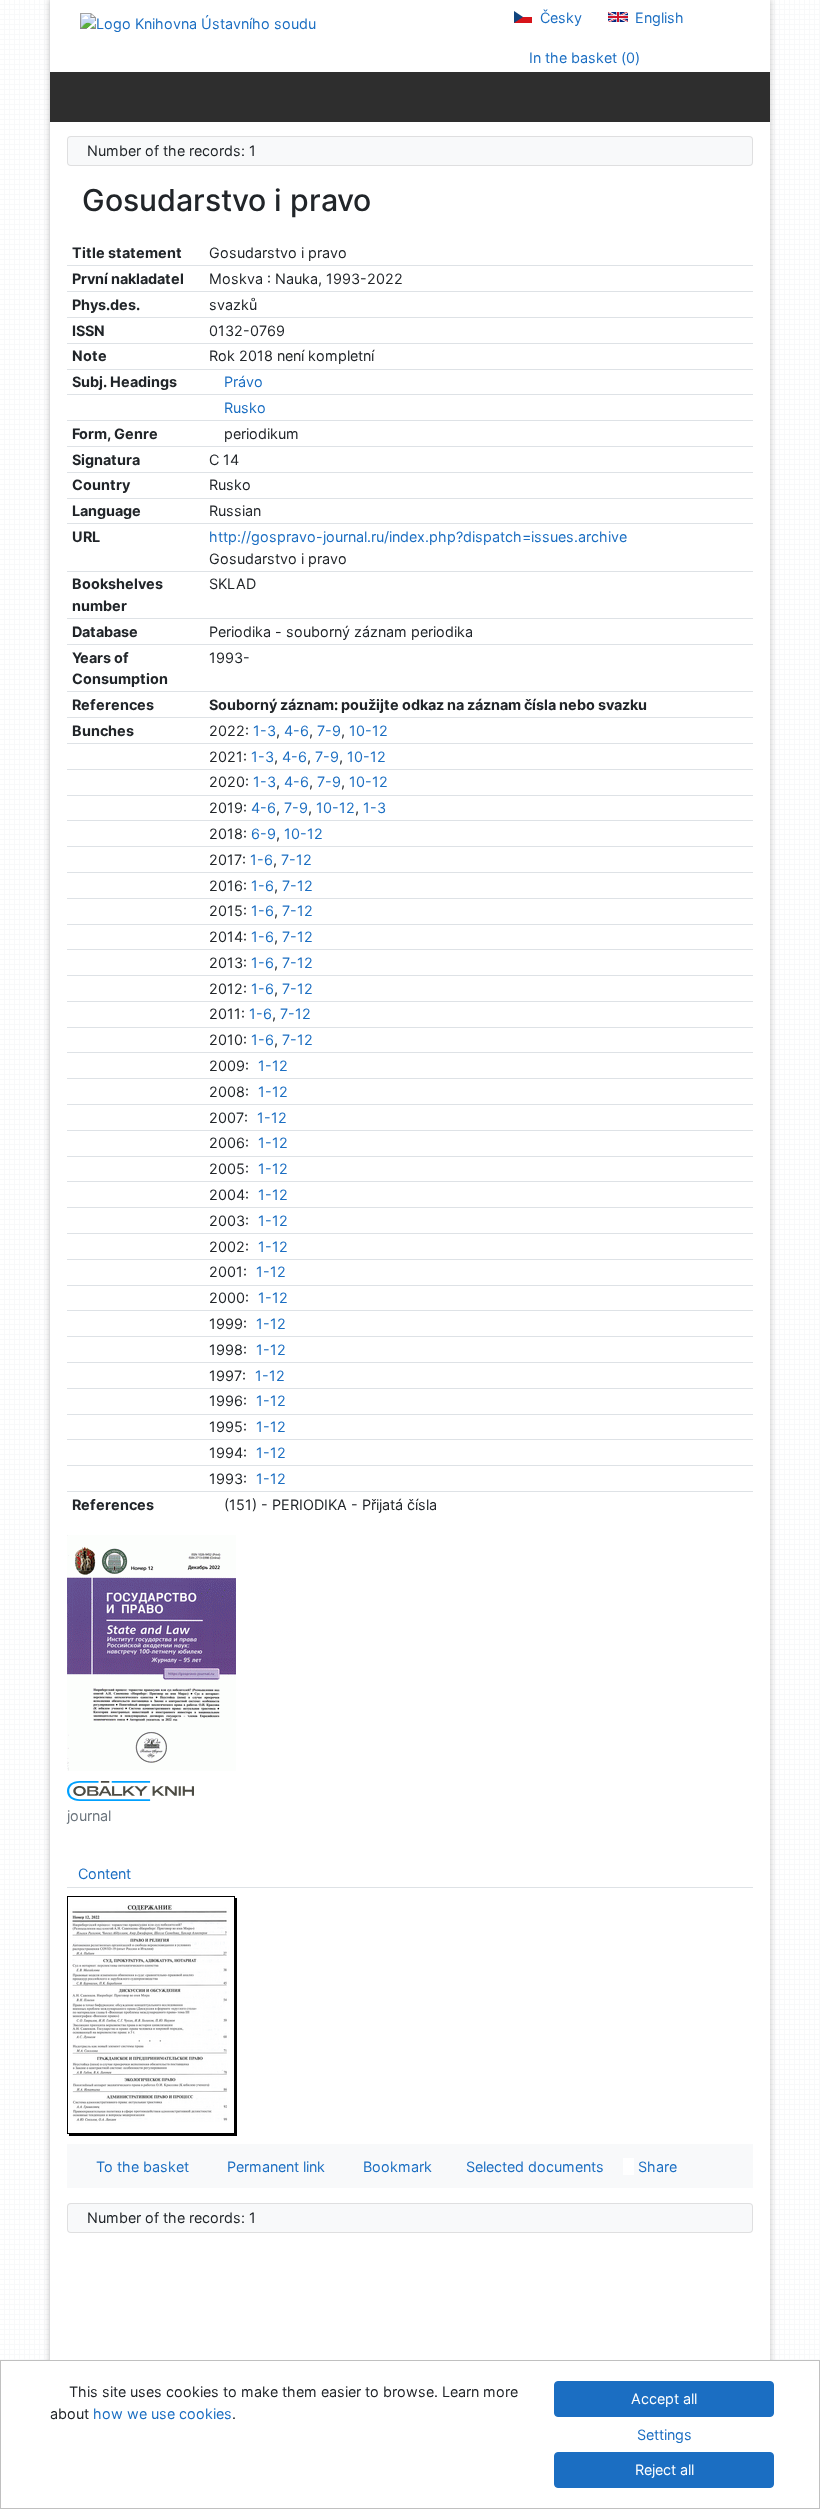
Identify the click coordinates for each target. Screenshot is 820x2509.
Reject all (664, 2469)
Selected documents (533, 2166)
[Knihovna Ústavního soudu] (198, 22)
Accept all (664, 2398)
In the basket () (582, 57)
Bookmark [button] (393, 2166)
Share (655, 2166)
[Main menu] (750, 96)
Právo (243, 381)
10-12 (368, 730)
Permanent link (272, 2166)
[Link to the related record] (214, 381)
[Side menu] (69, 96)
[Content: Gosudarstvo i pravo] (152, 2014)
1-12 (273, 1065)
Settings (664, 2434)
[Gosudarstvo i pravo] (152, 1651)
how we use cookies (162, 2413)
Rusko (245, 407)
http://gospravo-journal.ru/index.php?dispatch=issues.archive (418, 536)
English (657, 17)
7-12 (296, 859)
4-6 (296, 730)
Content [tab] (104, 1873)
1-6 (261, 859)
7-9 (329, 730)
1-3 (264, 730)
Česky (559, 17)
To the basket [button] (138, 2166)
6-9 (263, 833)
